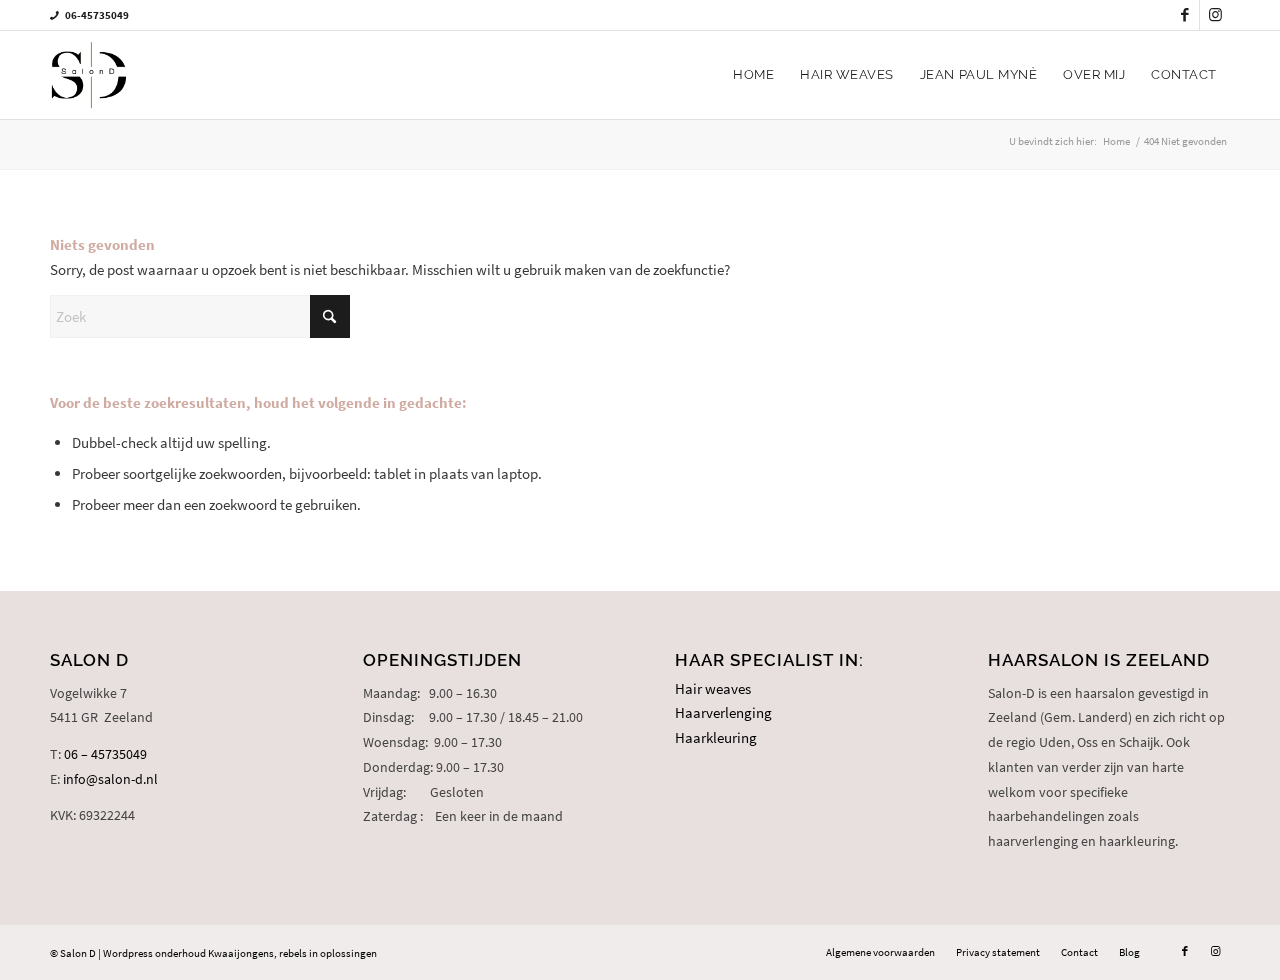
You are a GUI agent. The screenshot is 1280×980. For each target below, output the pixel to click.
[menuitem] (753, 75)
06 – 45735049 (105, 754)
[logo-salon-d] (89, 75)
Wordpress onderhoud (154, 953)
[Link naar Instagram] (1215, 15)
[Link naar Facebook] (1184, 15)
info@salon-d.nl (110, 779)
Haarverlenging (723, 712)
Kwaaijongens (241, 953)
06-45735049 (97, 15)
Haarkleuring (716, 737)
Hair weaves (713, 688)
